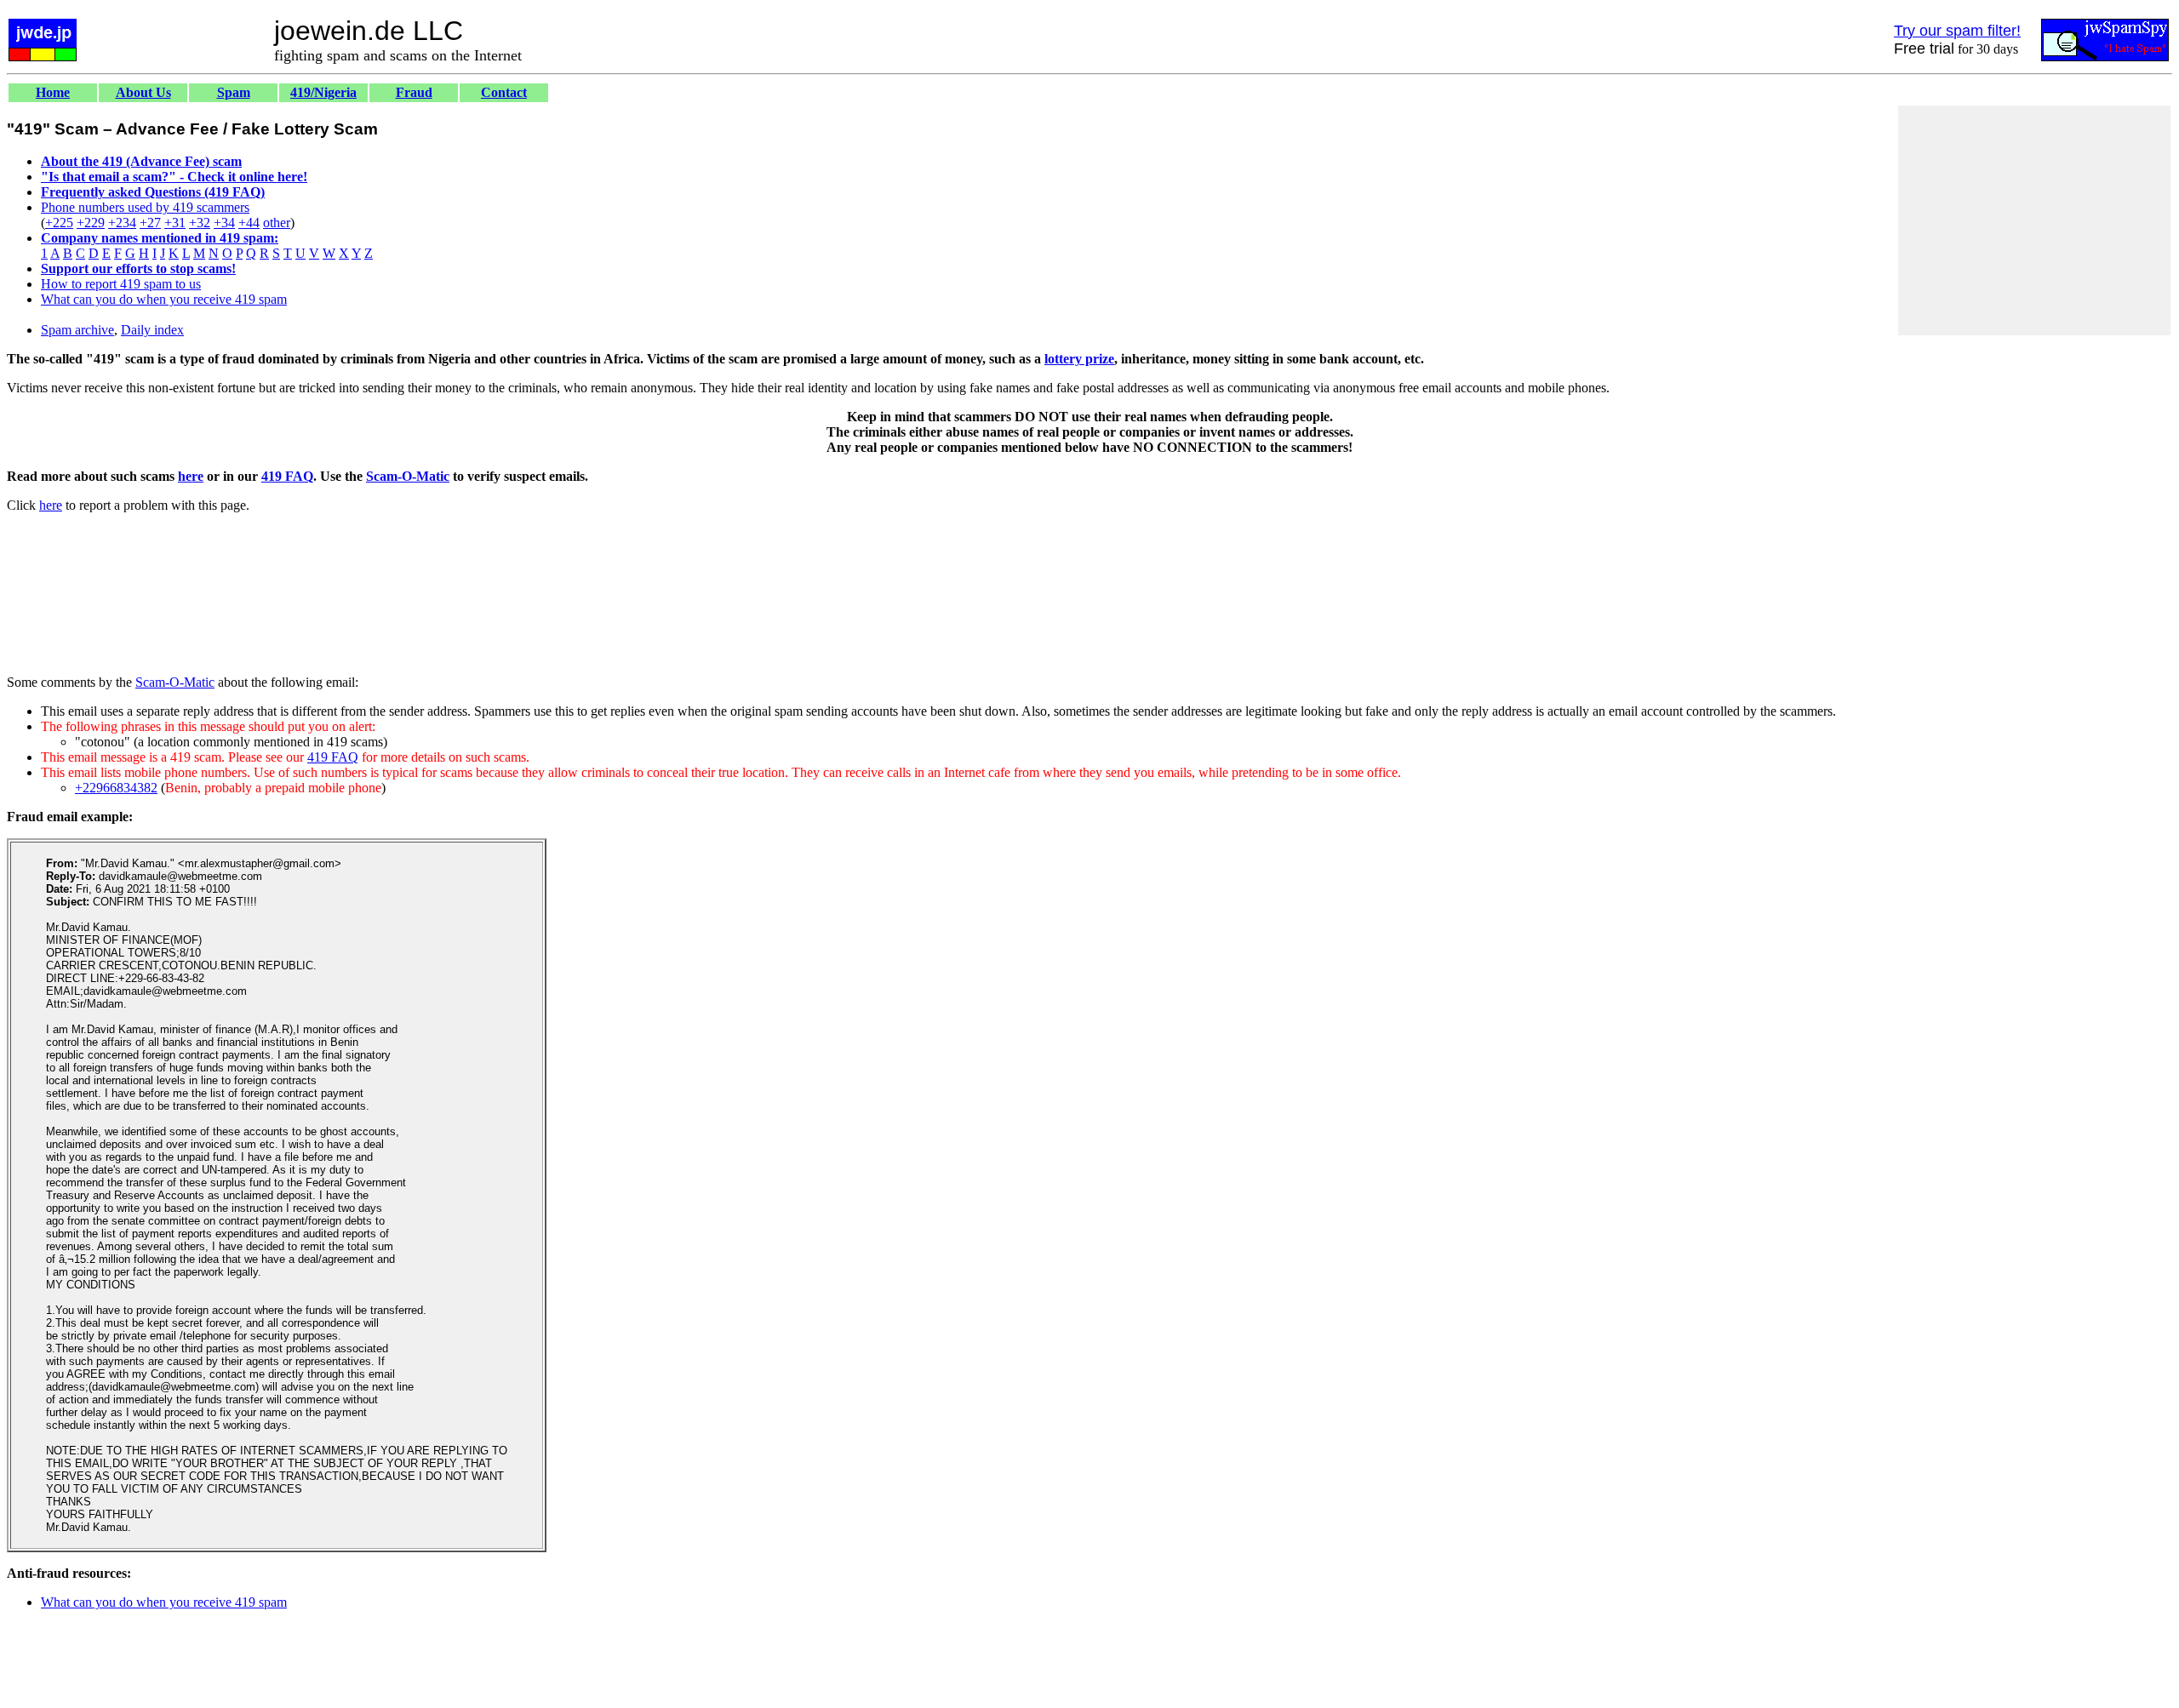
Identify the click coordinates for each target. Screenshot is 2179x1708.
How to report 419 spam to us (121, 284)
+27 (150, 223)
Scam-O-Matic (408, 476)
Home (53, 92)
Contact (504, 92)
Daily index (152, 330)
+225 (59, 223)
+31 (175, 223)
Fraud (414, 92)
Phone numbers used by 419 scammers (145, 207)
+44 (249, 223)
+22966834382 (116, 788)
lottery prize (1079, 359)
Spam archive (77, 330)
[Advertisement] (2034, 220)
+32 (200, 223)
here (191, 476)
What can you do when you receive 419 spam (164, 299)
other (277, 223)
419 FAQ (287, 476)
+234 (122, 223)
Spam (234, 92)
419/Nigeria (323, 92)
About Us (143, 92)
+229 (91, 223)
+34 (224, 223)
